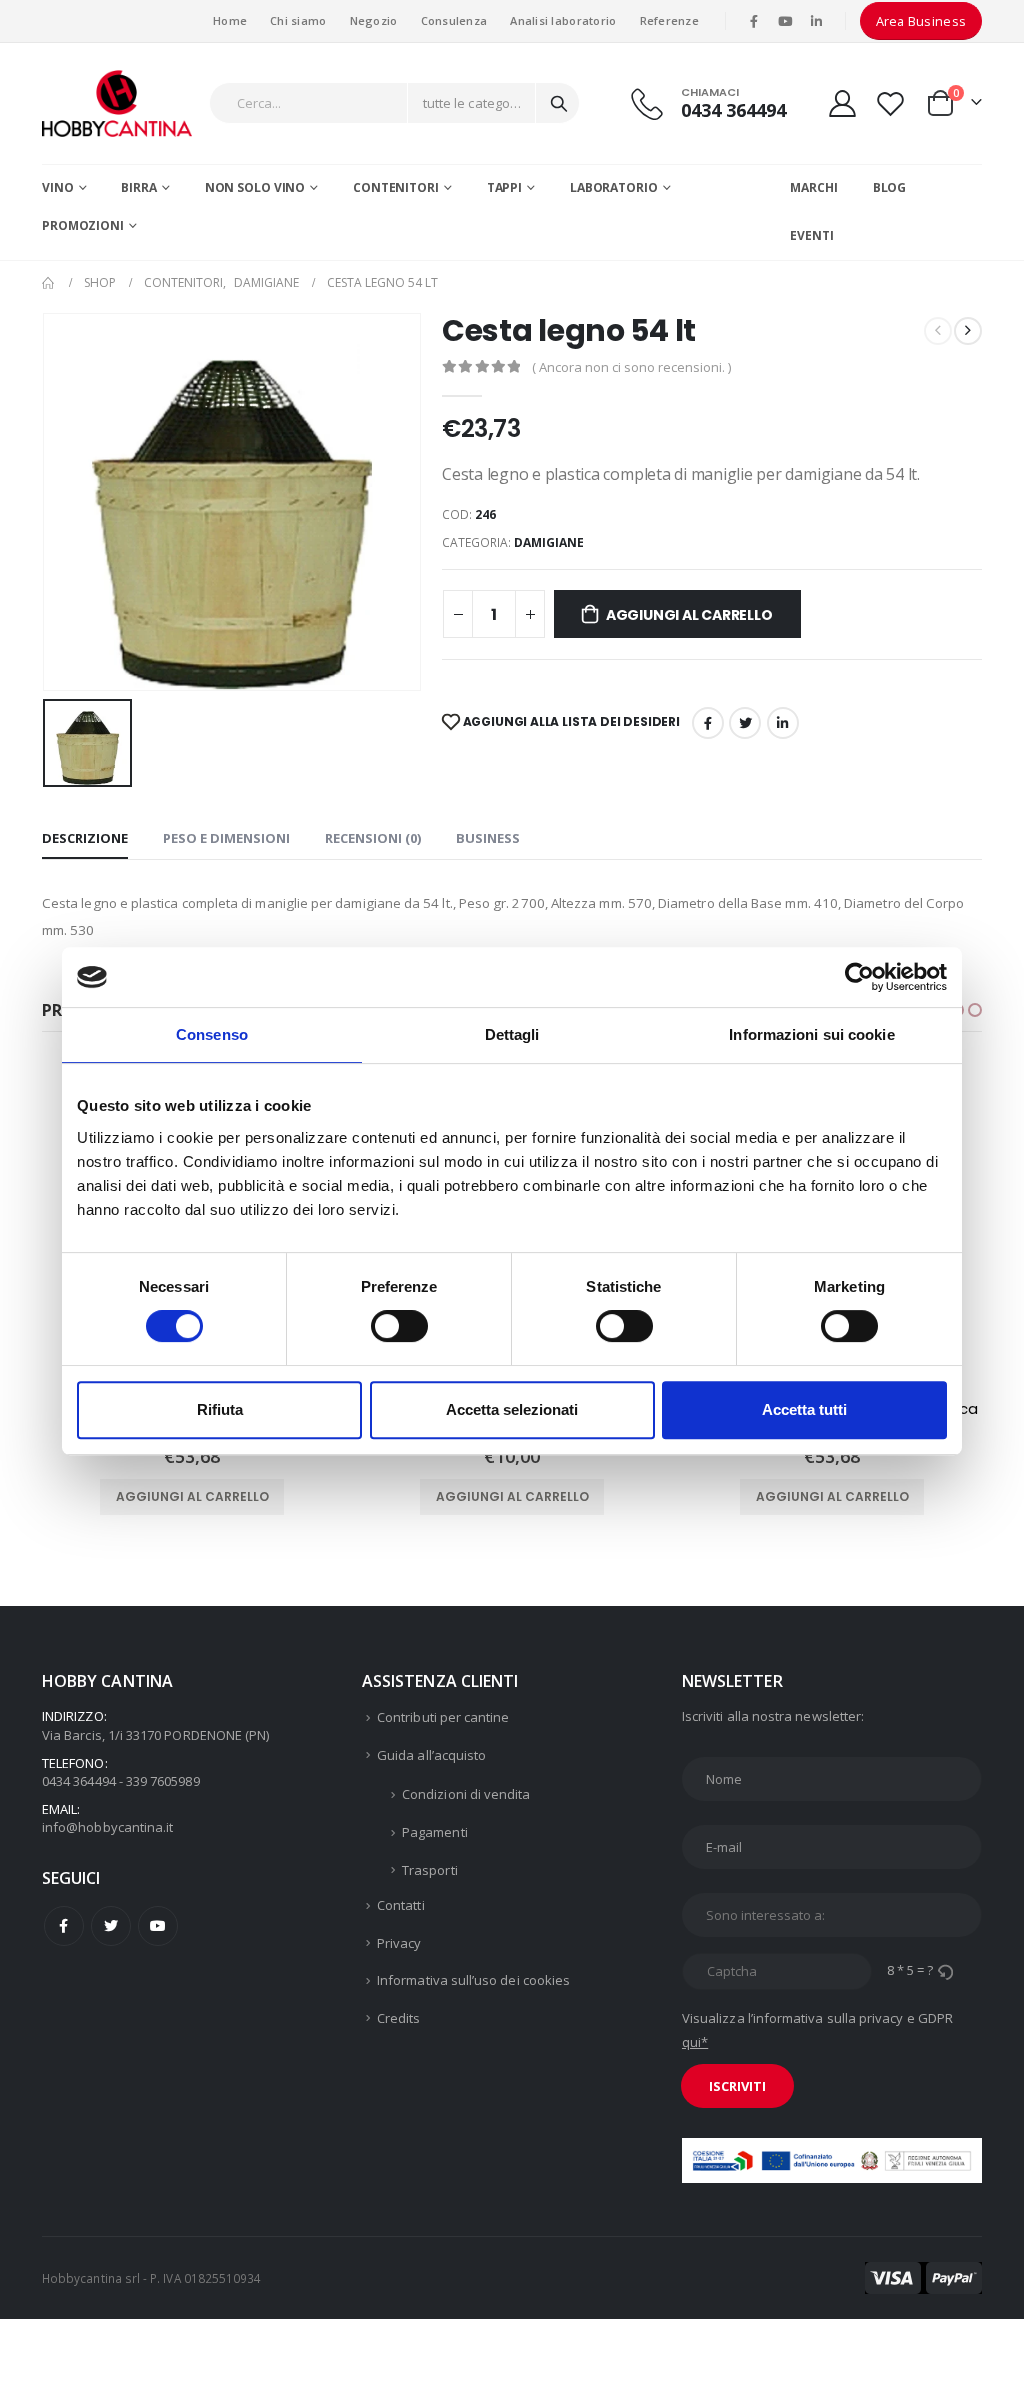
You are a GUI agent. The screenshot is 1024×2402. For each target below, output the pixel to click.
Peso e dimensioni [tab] (226, 838)
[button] (975, 1010)
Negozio (374, 20)
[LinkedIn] (817, 21)
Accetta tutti (804, 1409)
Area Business (921, 21)
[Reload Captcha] (945, 1970)
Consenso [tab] (212, 1034)
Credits (398, 2018)
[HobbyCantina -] (117, 103)
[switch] (399, 1326)
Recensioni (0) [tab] (373, 838)
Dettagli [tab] (512, 1034)
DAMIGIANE (549, 542)
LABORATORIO (614, 187)
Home (230, 20)
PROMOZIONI (83, 225)
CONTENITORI (396, 187)
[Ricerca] (559, 103)
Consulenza (454, 20)
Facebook (708, 723)
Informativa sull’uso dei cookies (473, 1980)
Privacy (399, 1943)
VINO (58, 187)
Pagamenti (435, 1832)
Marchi (813, 187)
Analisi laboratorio (563, 20)
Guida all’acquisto (431, 1755)
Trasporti (430, 1870)
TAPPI (504, 187)
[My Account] (842, 103)
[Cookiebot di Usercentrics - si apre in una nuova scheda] (859, 977)
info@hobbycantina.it (107, 1827)
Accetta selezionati (512, 1409)
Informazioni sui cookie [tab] (811, 1034)
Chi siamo (298, 20)
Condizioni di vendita (466, 1794)
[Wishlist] (891, 103)
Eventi (811, 235)
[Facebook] (754, 21)
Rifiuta (220, 1409)
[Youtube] (785, 21)
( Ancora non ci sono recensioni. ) (631, 367)
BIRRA (138, 187)
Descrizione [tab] (85, 838)
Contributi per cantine (443, 1717)
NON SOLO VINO (255, 187)
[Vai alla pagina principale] (49, 283)
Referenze (669, 20)
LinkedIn (783, 723)
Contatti (401, 1905)
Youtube (158, 1926)
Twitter (111, 1926)
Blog (890, 187)
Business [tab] (488, 838)
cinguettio (745, 723)
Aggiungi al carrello (689, 615)
